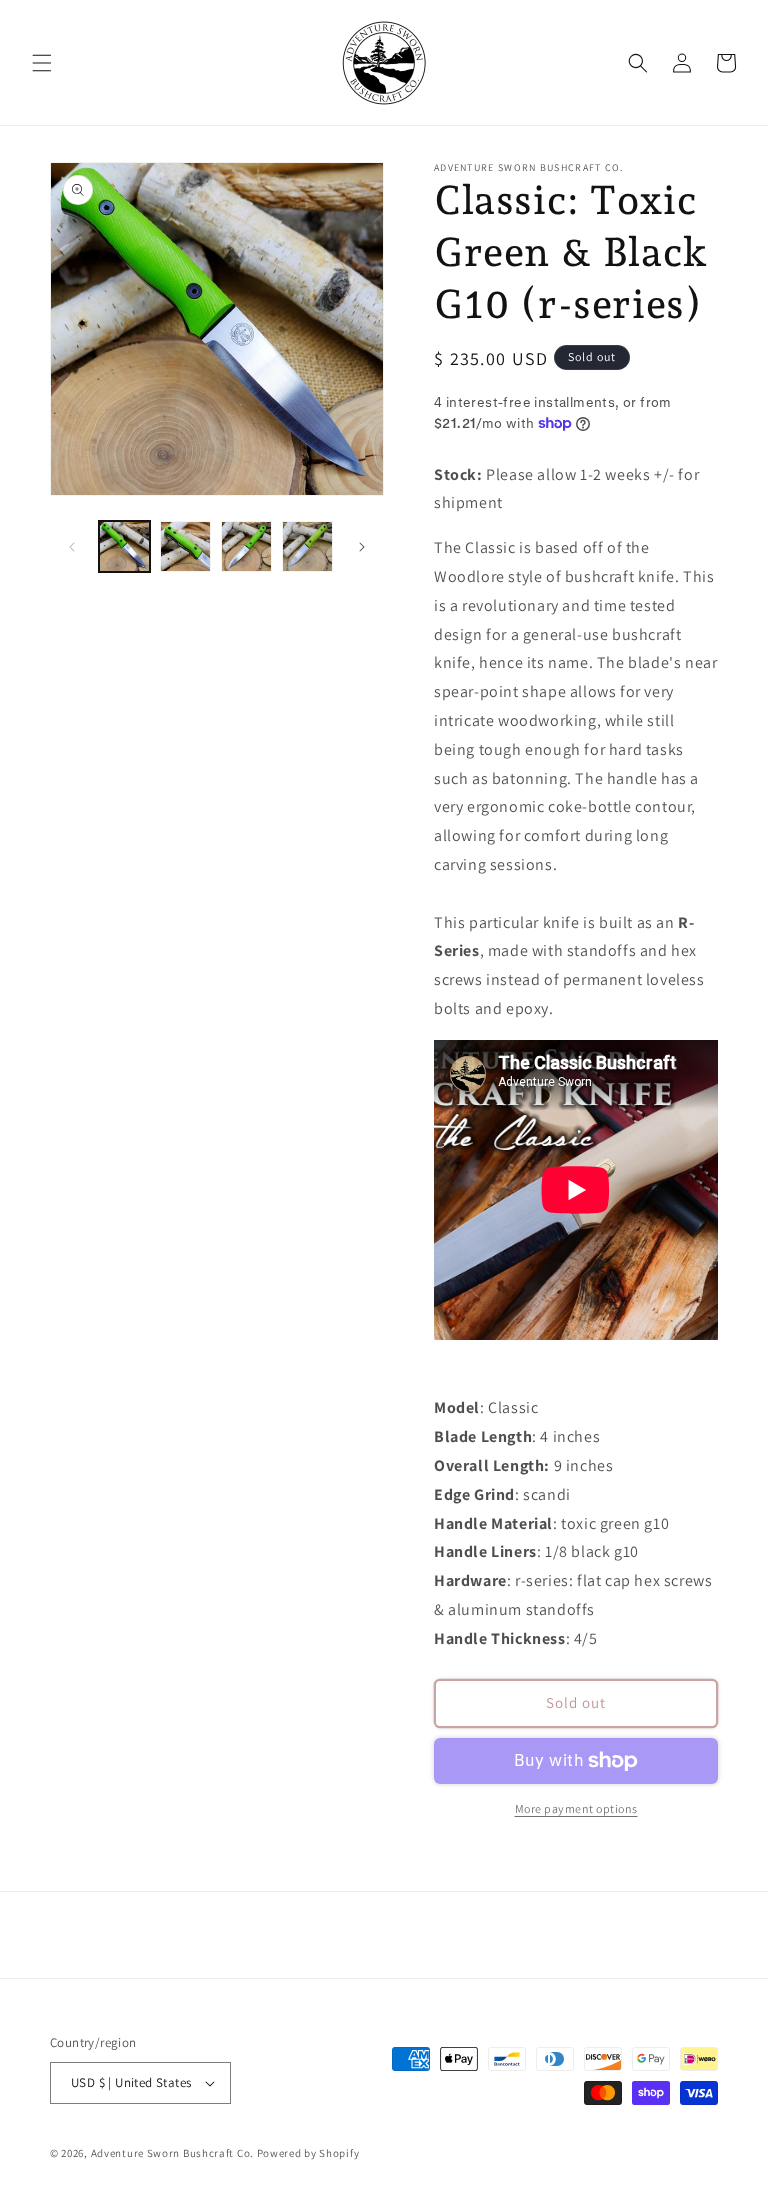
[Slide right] (362, 547)
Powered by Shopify (308, 2153)
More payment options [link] (576, 1808)
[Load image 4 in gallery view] (307, 546)
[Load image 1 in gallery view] (124, 546)
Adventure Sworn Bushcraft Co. (172, 2153)
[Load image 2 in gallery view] (185, 546)
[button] (42, 63)
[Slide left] (72, 547)
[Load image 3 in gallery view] (246, 546)
